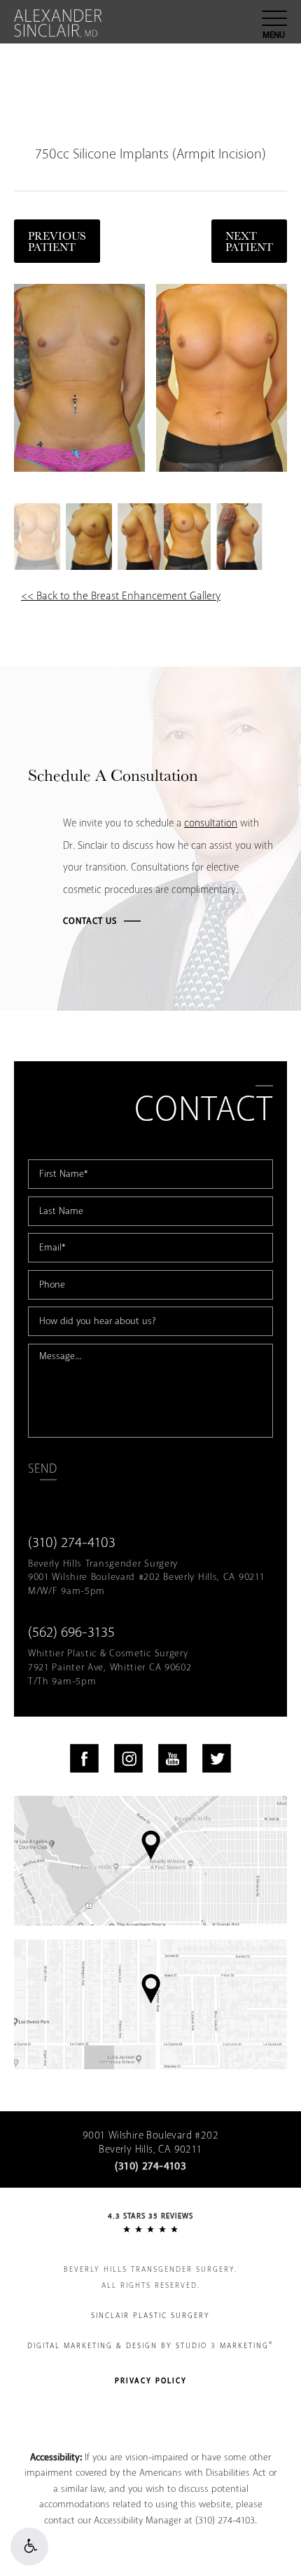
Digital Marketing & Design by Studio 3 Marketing (150, 2345)
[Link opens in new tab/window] (84, 1758)
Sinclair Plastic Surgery (150, 2316)
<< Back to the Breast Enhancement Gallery (121, 596)
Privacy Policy (151, 2381)
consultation (211, 824)
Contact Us (90, 921)
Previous (57, 241)
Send (42, 1469)
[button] (29, 2547)
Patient (249, 241)
